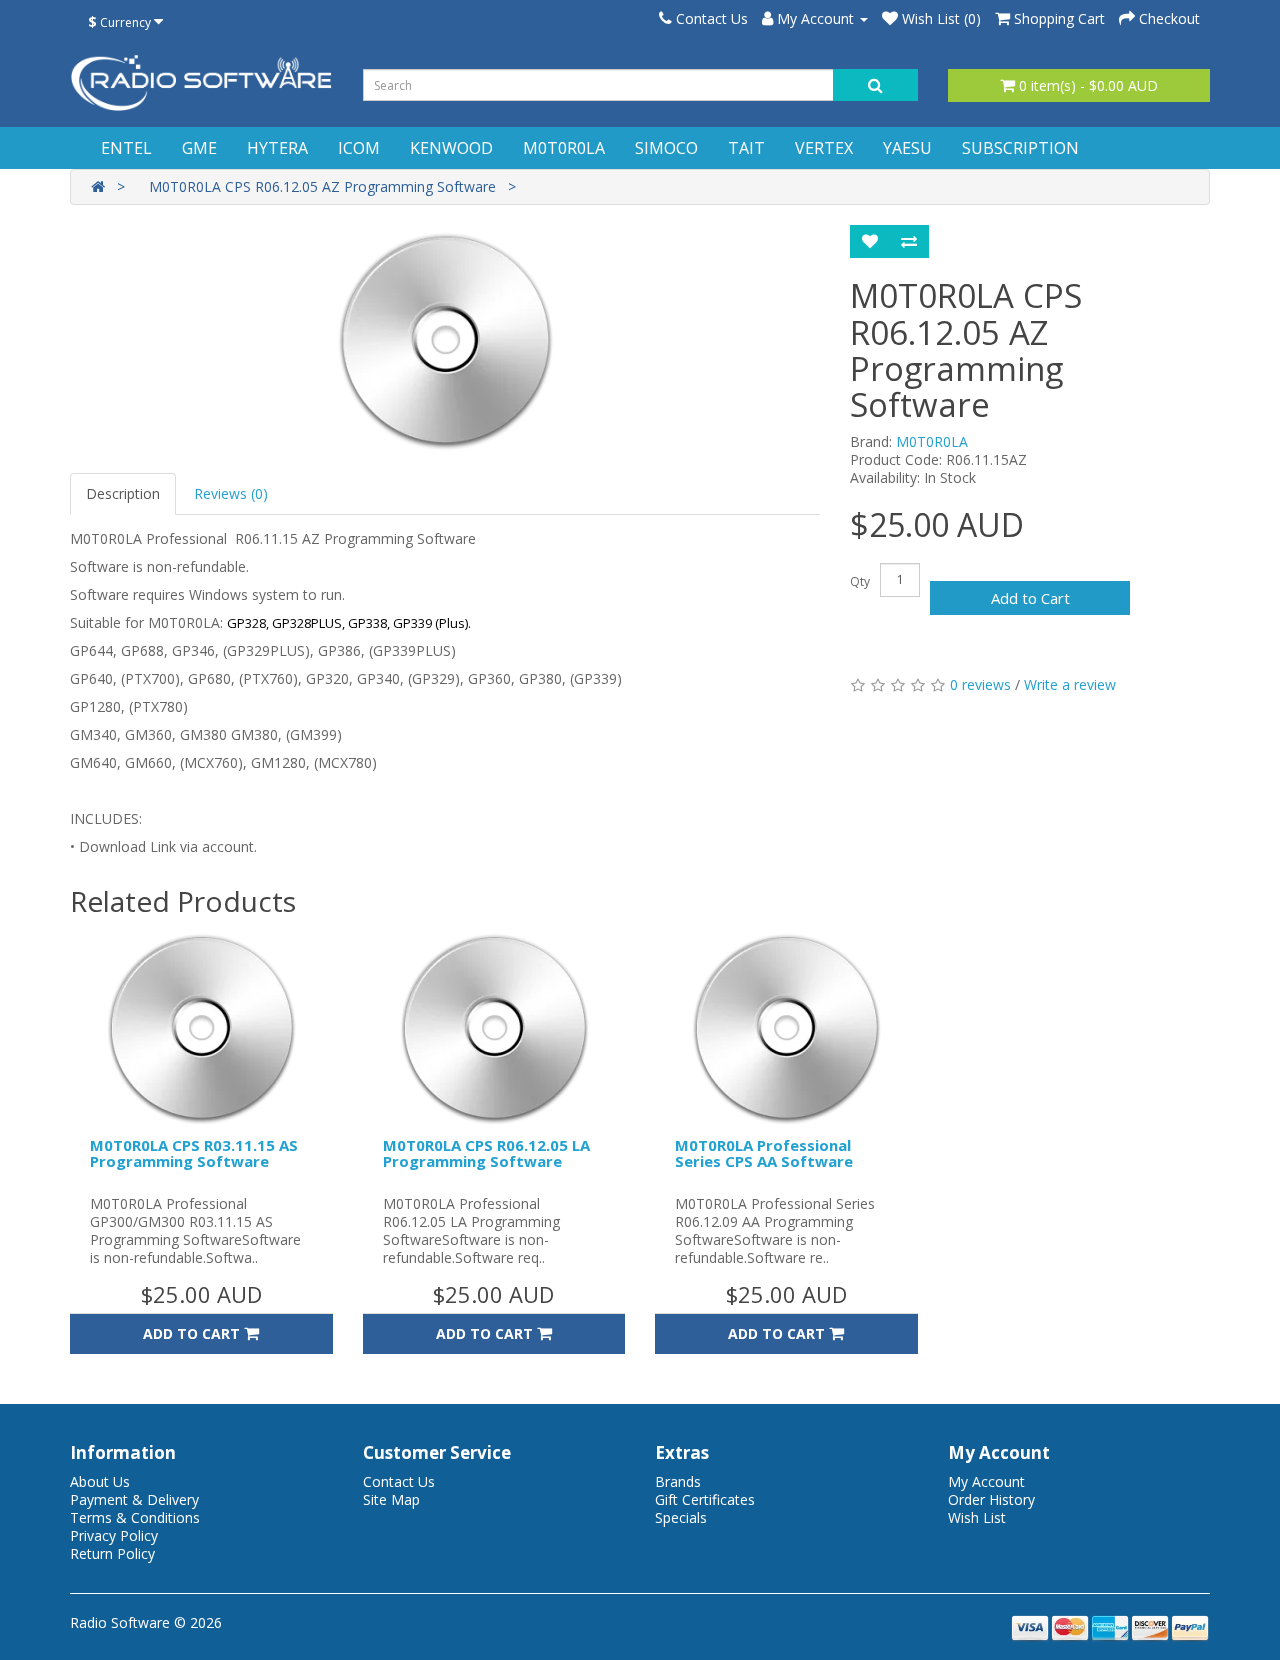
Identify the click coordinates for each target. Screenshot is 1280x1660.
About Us (100, 1481)
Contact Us (399, 1481)
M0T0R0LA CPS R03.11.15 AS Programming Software (194, 1153)
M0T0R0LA (564, 148)
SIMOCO (666, 148)
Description (123, 493)
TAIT (746, 148)
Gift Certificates (705, 1499)
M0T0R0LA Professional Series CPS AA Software (764, 1153)
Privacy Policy (114, 1535)
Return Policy (112, 1553)
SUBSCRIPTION (1020, 148)
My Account (986, 1481)
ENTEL (126, 148)
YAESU (907, 148)
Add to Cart (1030, 598)
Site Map (391, 1499)
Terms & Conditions (135, 1517)
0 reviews (980, 684)
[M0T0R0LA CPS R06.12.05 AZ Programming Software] (445, 339)
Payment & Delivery (134, 1499)
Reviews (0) (231, 493)
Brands (678, 1481)
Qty (860, 581)
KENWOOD (451, 148)
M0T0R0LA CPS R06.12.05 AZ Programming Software (322, 186)
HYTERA (277, 148)
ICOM (359, 148)
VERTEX (824, 148)
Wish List (977, 1517)
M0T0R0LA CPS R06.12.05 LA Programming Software (486, 1153)
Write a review (1070, 684)
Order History (991, 1499)
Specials (681, 1517)
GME (199, 148)
